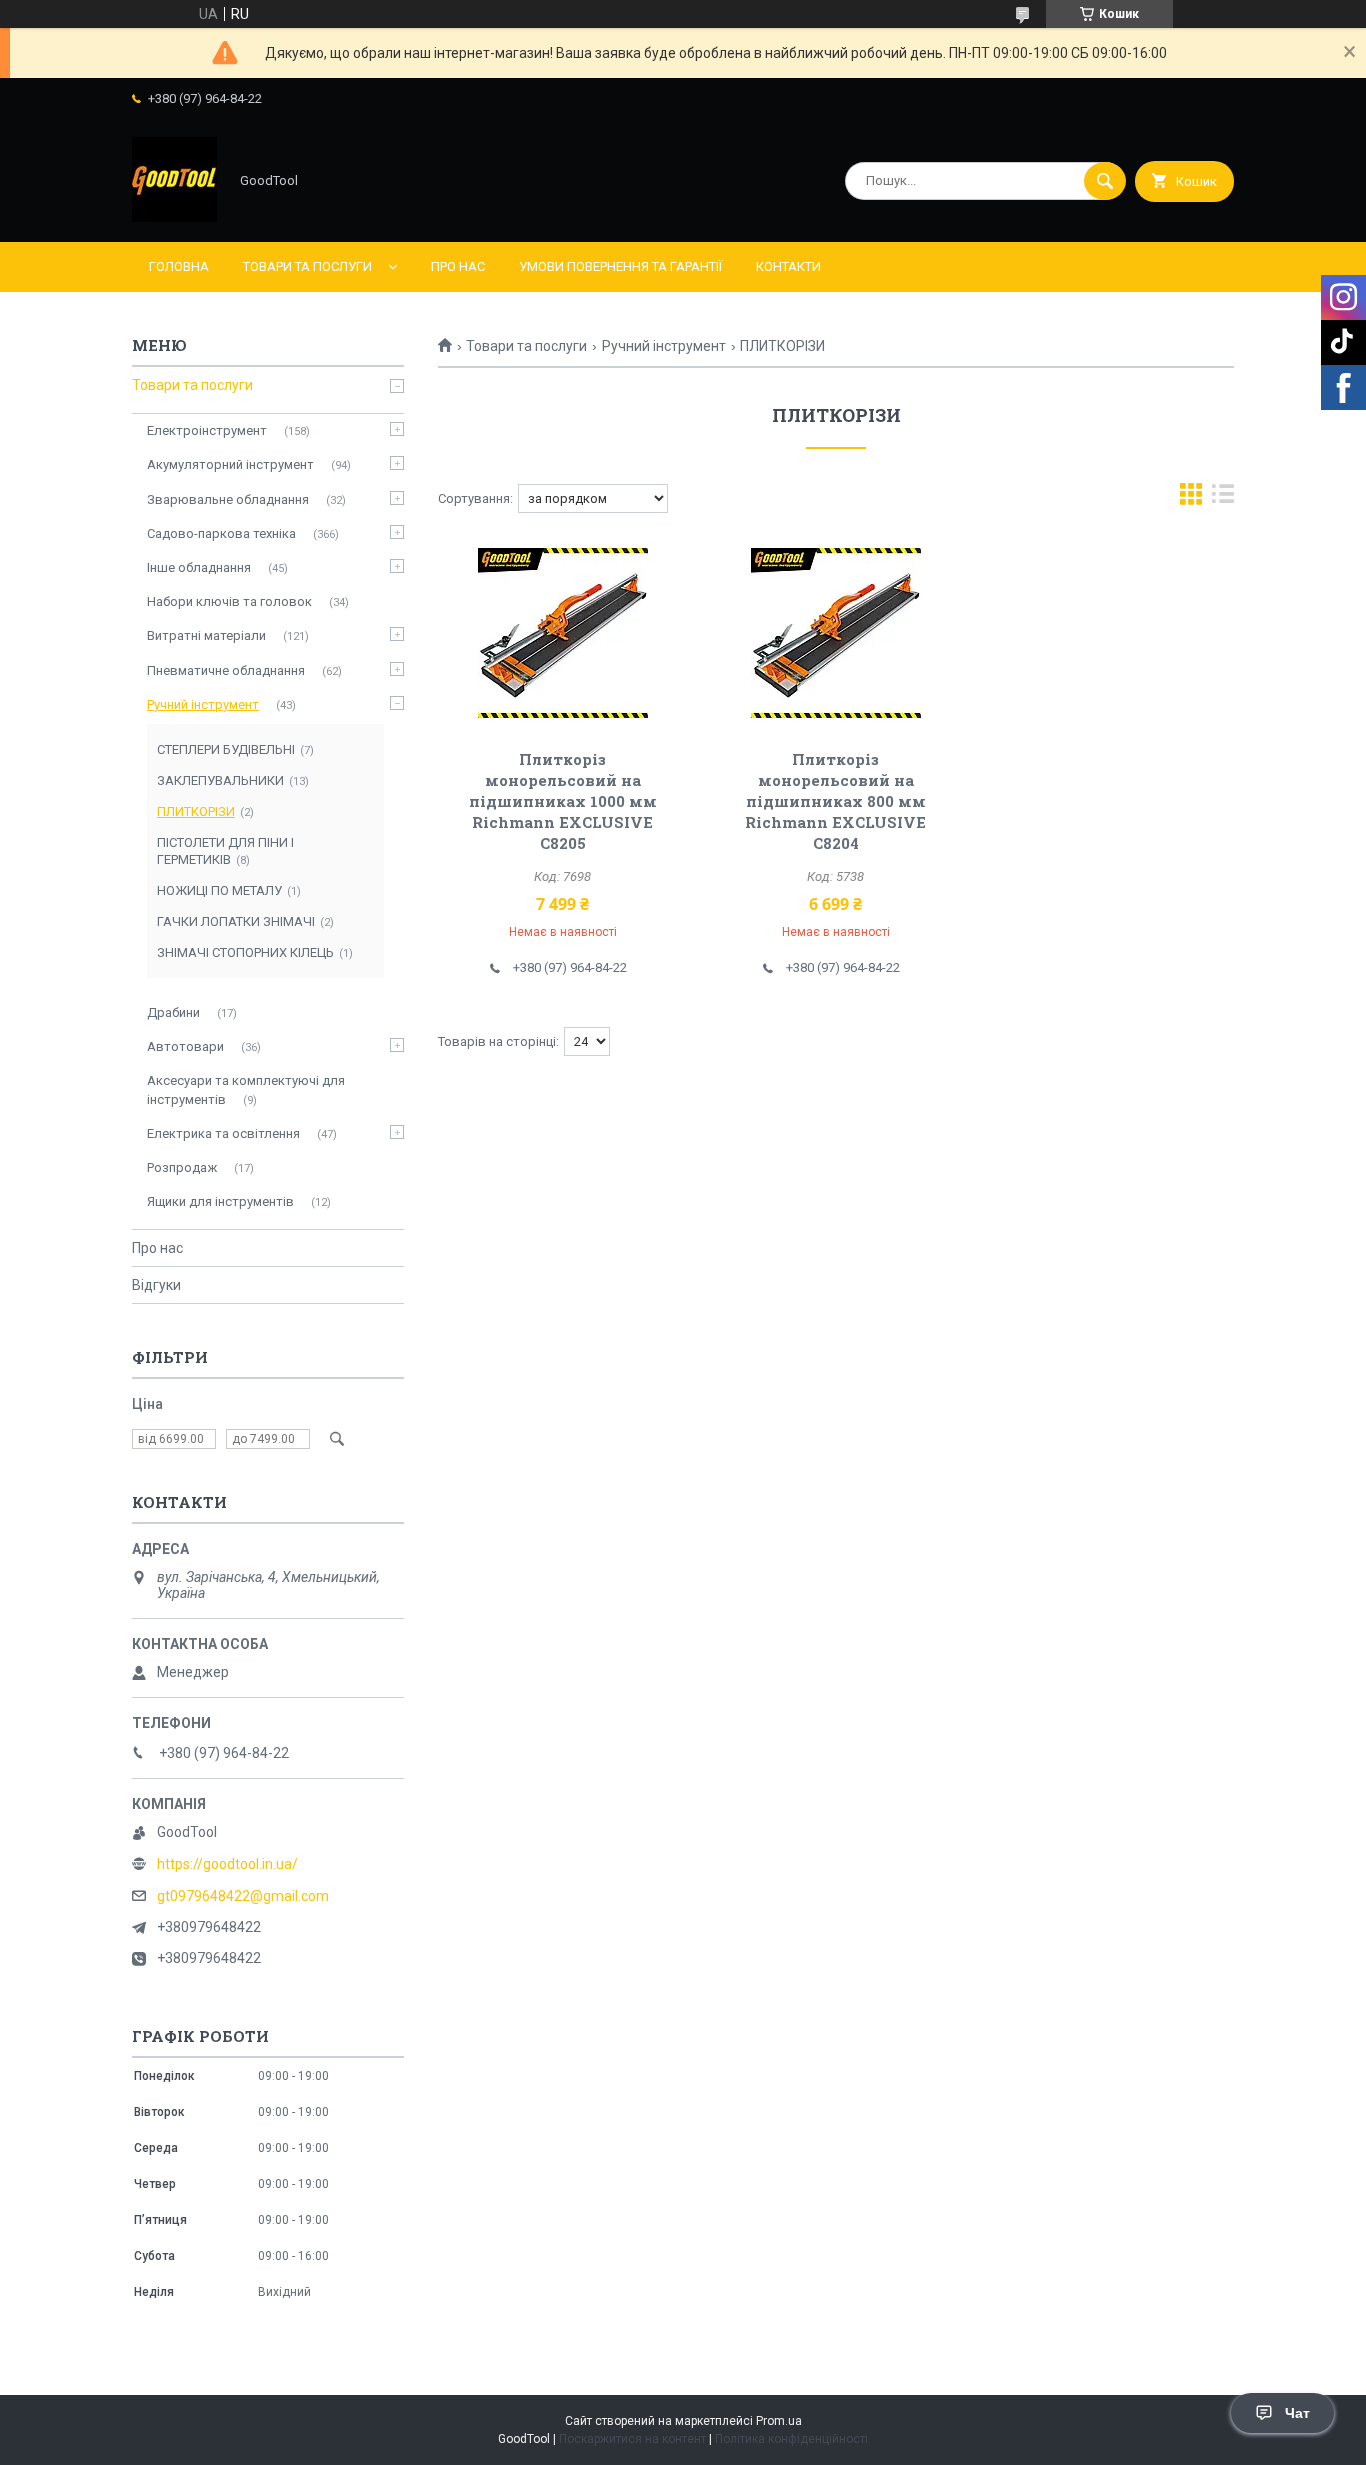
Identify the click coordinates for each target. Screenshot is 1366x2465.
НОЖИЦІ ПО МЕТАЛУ (219, 890)
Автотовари (185, 1046)
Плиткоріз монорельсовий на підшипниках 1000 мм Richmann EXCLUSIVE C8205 (563, 801)
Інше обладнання (199, 567)
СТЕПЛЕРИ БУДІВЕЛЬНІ (226, 749)
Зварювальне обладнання (228, 499)
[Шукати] (1105, 181)
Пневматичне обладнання (226, 670)
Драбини (173, 1012)
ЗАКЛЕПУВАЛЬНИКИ (220, 780)
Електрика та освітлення (223, 1133)
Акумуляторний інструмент (230, 464)
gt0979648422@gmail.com (243, 1896)
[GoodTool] (174, 217)
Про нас (458, 266)
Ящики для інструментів (220, 1201)
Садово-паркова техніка (221, 533)
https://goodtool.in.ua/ (227, 1864)
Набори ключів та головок (229, 601)
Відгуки (156, 1285)
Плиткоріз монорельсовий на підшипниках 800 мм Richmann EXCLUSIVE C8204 (835, 801)
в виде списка (1223, 498)
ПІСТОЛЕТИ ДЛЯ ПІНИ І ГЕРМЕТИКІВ (225, 851)
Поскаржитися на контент (632, 2439)
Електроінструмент (207, 430)
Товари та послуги (307, 266)
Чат (1297, 2413)
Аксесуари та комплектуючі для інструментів (246, 1089)
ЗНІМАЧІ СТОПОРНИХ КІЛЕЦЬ (245, 952)
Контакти (788, 266)
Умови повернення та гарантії (620, 266)
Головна (179, 266)
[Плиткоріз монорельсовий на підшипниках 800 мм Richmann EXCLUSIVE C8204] (836, 633)
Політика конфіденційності (791, 2439)
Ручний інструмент (664, 346)
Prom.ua (779, 2421)
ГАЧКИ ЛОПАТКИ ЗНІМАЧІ (236, 921)
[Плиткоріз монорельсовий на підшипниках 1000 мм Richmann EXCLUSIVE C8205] (562, 633)
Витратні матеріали (206, 635)
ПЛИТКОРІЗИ (196, 811)
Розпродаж (182, 1167)
